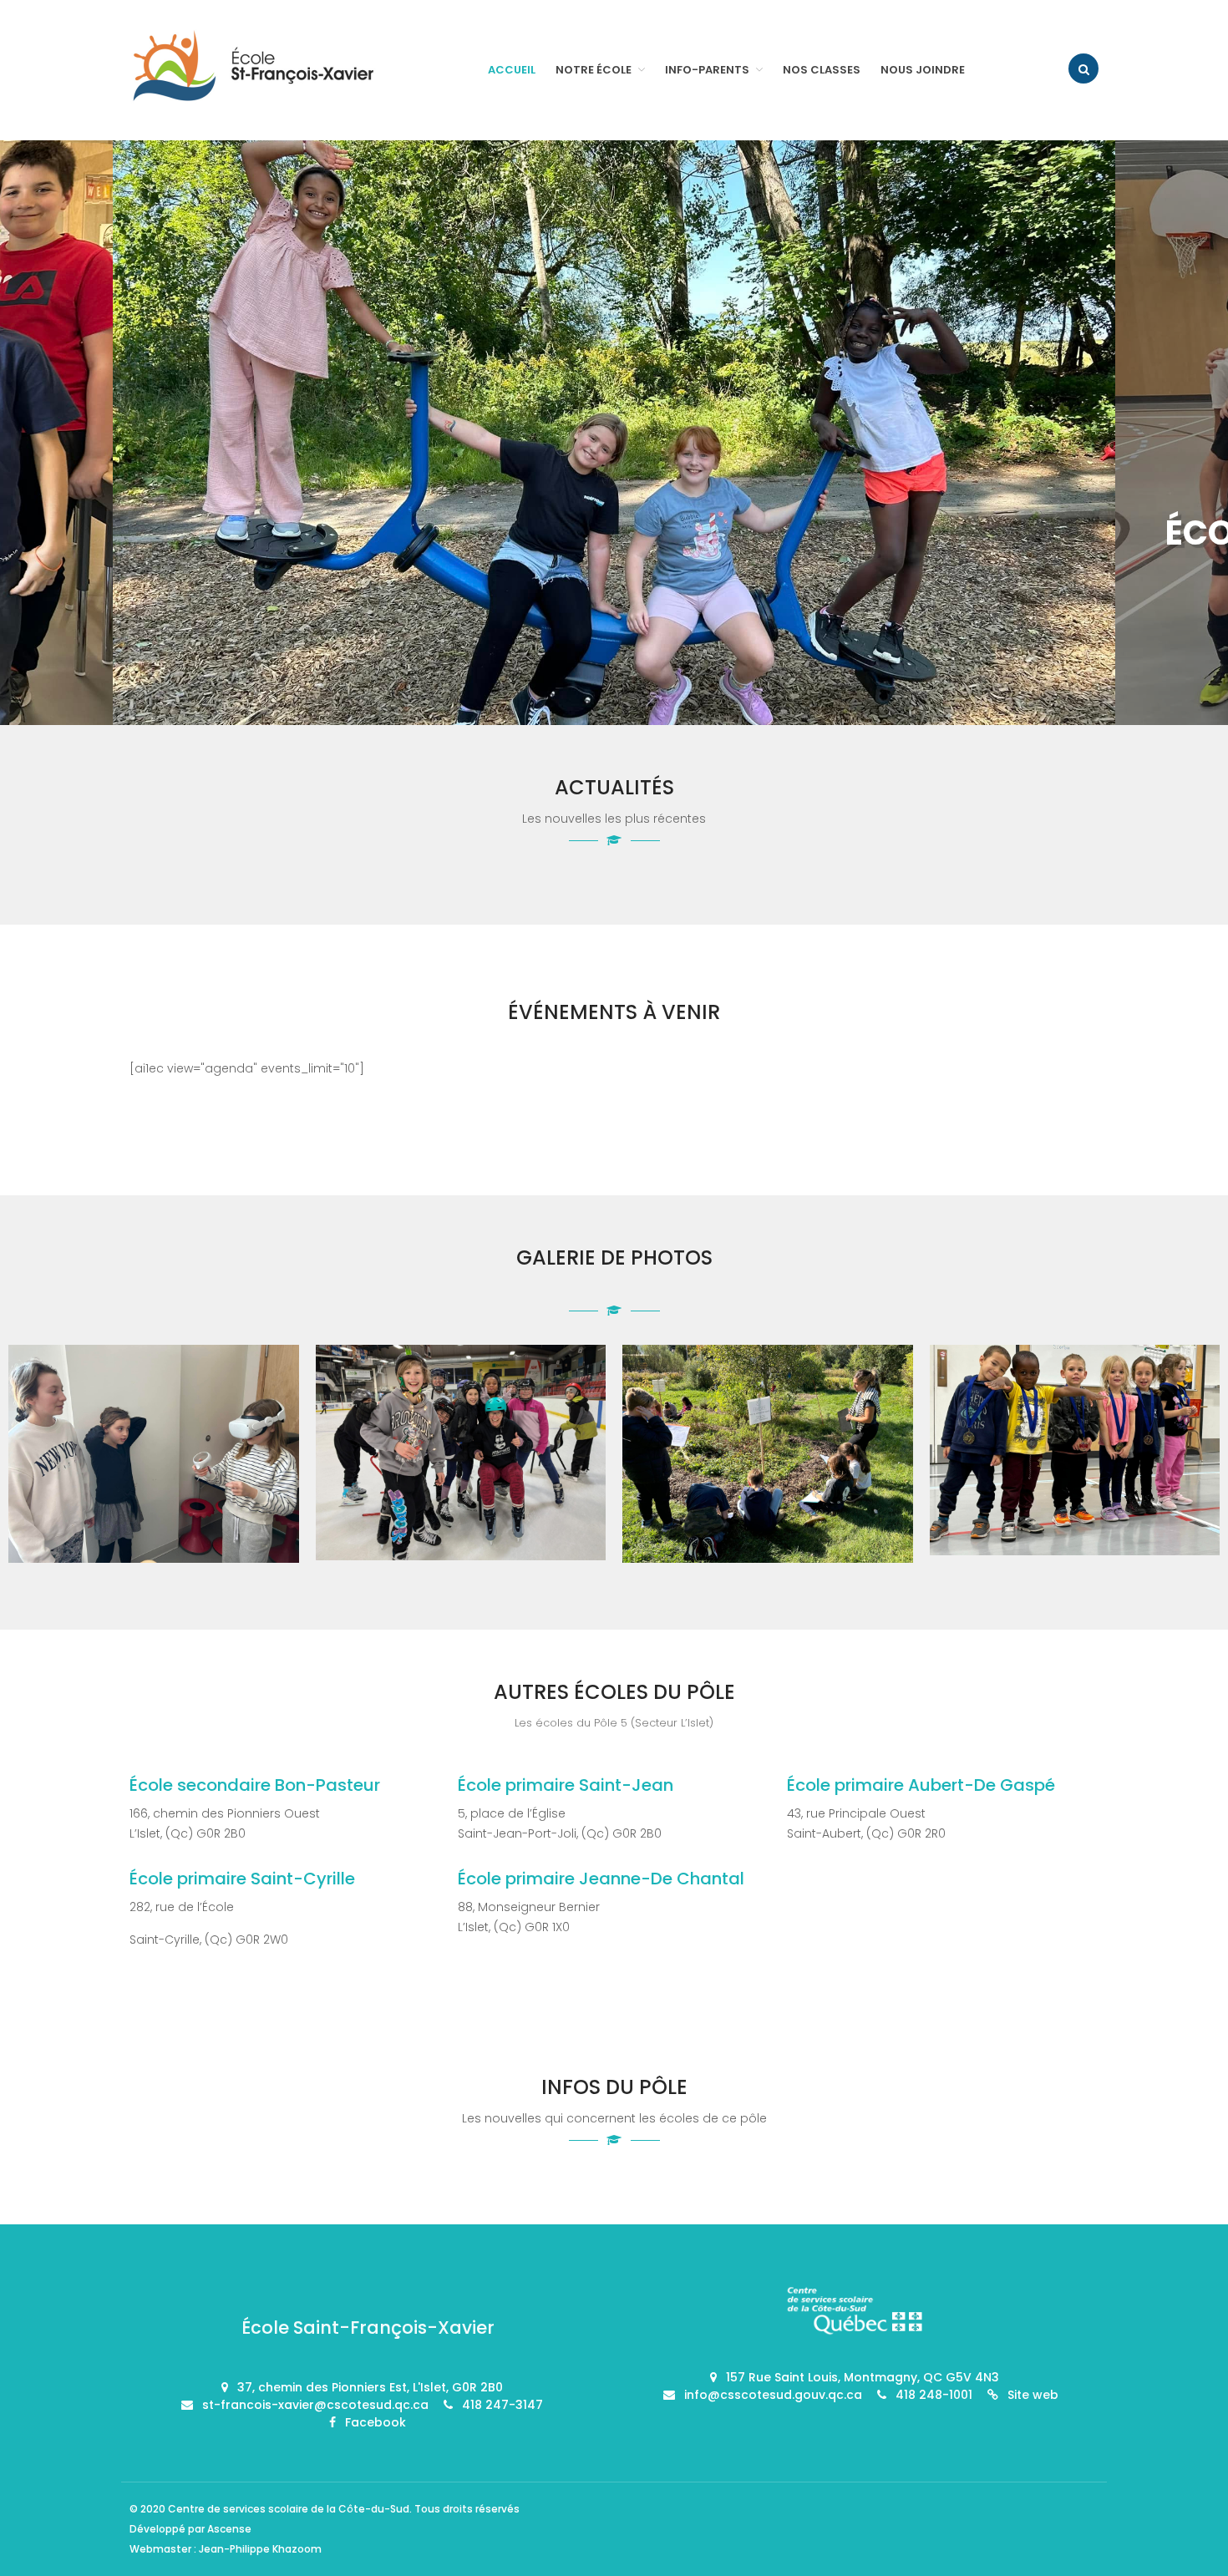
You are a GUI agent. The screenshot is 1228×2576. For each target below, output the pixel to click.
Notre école (594, 70)
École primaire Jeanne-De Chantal (601, 1879)
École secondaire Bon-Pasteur (255, 1785)
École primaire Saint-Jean (566, 1785)
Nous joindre (923, 70)
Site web (1033, 2395)
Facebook (376, 2422)
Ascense (229, 2529)
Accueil (512, 70)
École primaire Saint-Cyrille (242, 1879)
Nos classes (822, 70)
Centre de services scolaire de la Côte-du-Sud (289, 2509)
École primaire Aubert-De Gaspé (921, 1785)
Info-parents (707, 70)
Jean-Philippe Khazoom (260, 2549)
